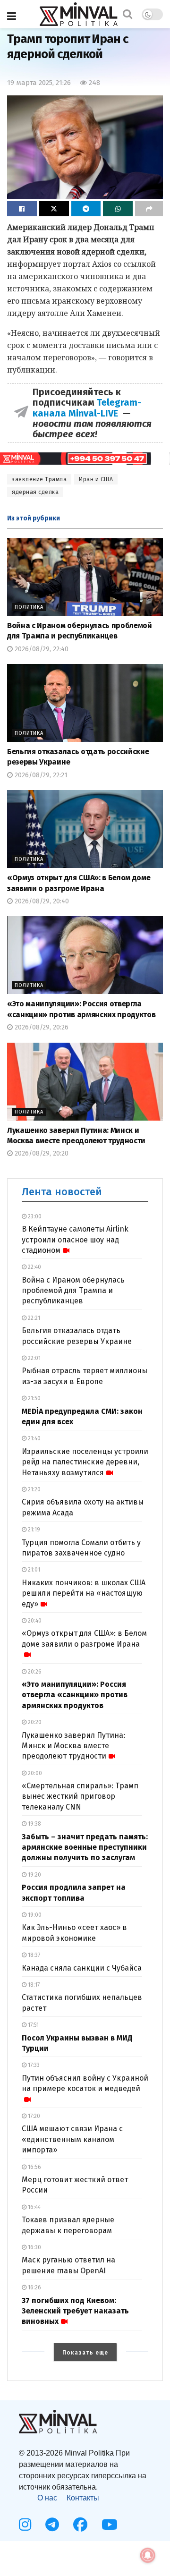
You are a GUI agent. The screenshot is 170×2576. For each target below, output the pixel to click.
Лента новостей (62, 1192)
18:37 (33, 1955)
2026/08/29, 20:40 (41, 901)
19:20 (34, 1875)
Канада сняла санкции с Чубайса (82, 1968)
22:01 (34, 1358)
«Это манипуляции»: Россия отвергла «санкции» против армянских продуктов (75, 1695)
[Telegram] (52, 2525)
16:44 (34, 2207)
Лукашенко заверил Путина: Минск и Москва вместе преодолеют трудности (73, 1746)
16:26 (34, 2287)
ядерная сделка (35, 492)
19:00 (34, 1915)
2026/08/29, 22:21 (40, 775)
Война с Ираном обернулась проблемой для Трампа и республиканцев (73, 1291)
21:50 (34, 1398)
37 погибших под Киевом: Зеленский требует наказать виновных (75, 2311)
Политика (29, 607)
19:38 (34, 1824)
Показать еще (85, 2353)
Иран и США (96, 479)
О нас (47, 2498)
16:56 (34, 2167)
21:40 (34, 1438)
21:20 (34, 1489)
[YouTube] (110, 2525)
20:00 (34, 1773)
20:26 (34, 1672)
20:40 (34, 1621)
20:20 (34, 1722)
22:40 (34, 1267)
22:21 (33, 1318)
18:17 (33, 1985)
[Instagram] (25, 2525)
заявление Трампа (39, 479)
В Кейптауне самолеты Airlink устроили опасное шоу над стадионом (75, 1240)
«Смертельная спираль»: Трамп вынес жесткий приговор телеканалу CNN (80, 1796)
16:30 (34, 2247)
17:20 (33, 2116)
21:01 (33, 1570)
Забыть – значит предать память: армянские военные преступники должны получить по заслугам (85, 1847)
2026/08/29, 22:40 (41, 649)
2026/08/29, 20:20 (41, 1153)
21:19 (33, 1530)
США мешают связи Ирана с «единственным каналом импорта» (72, 2139)
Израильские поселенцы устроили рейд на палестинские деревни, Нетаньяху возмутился (85, 1462)
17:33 (33, 2065)
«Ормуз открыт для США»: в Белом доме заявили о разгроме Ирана (84, 1638)
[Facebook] (80, 2525)
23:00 (34, 1216)
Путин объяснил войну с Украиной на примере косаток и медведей (85, 2083)
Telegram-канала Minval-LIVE (87, 408)
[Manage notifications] (148, 2555)
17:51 (33, 2025)
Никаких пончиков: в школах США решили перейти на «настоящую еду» (84, 1593)
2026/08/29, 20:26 (41, 1027)
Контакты (83, 2498)
